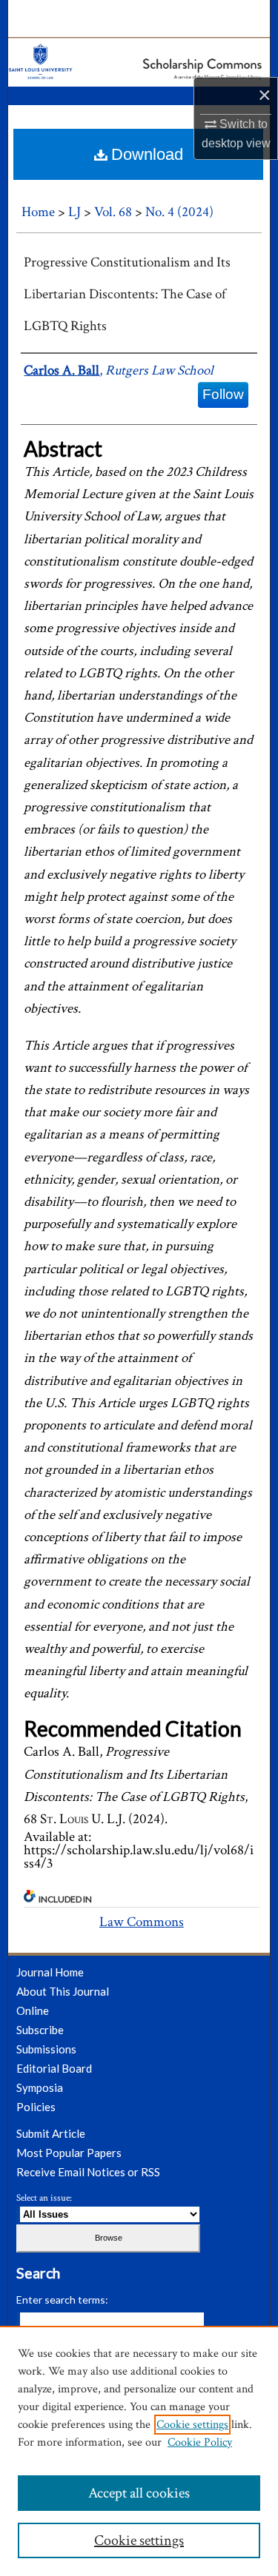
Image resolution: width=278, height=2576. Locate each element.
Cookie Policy (200, 2442)
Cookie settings (192, 2425)
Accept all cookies (139, 2493)
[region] (139, 2451)
